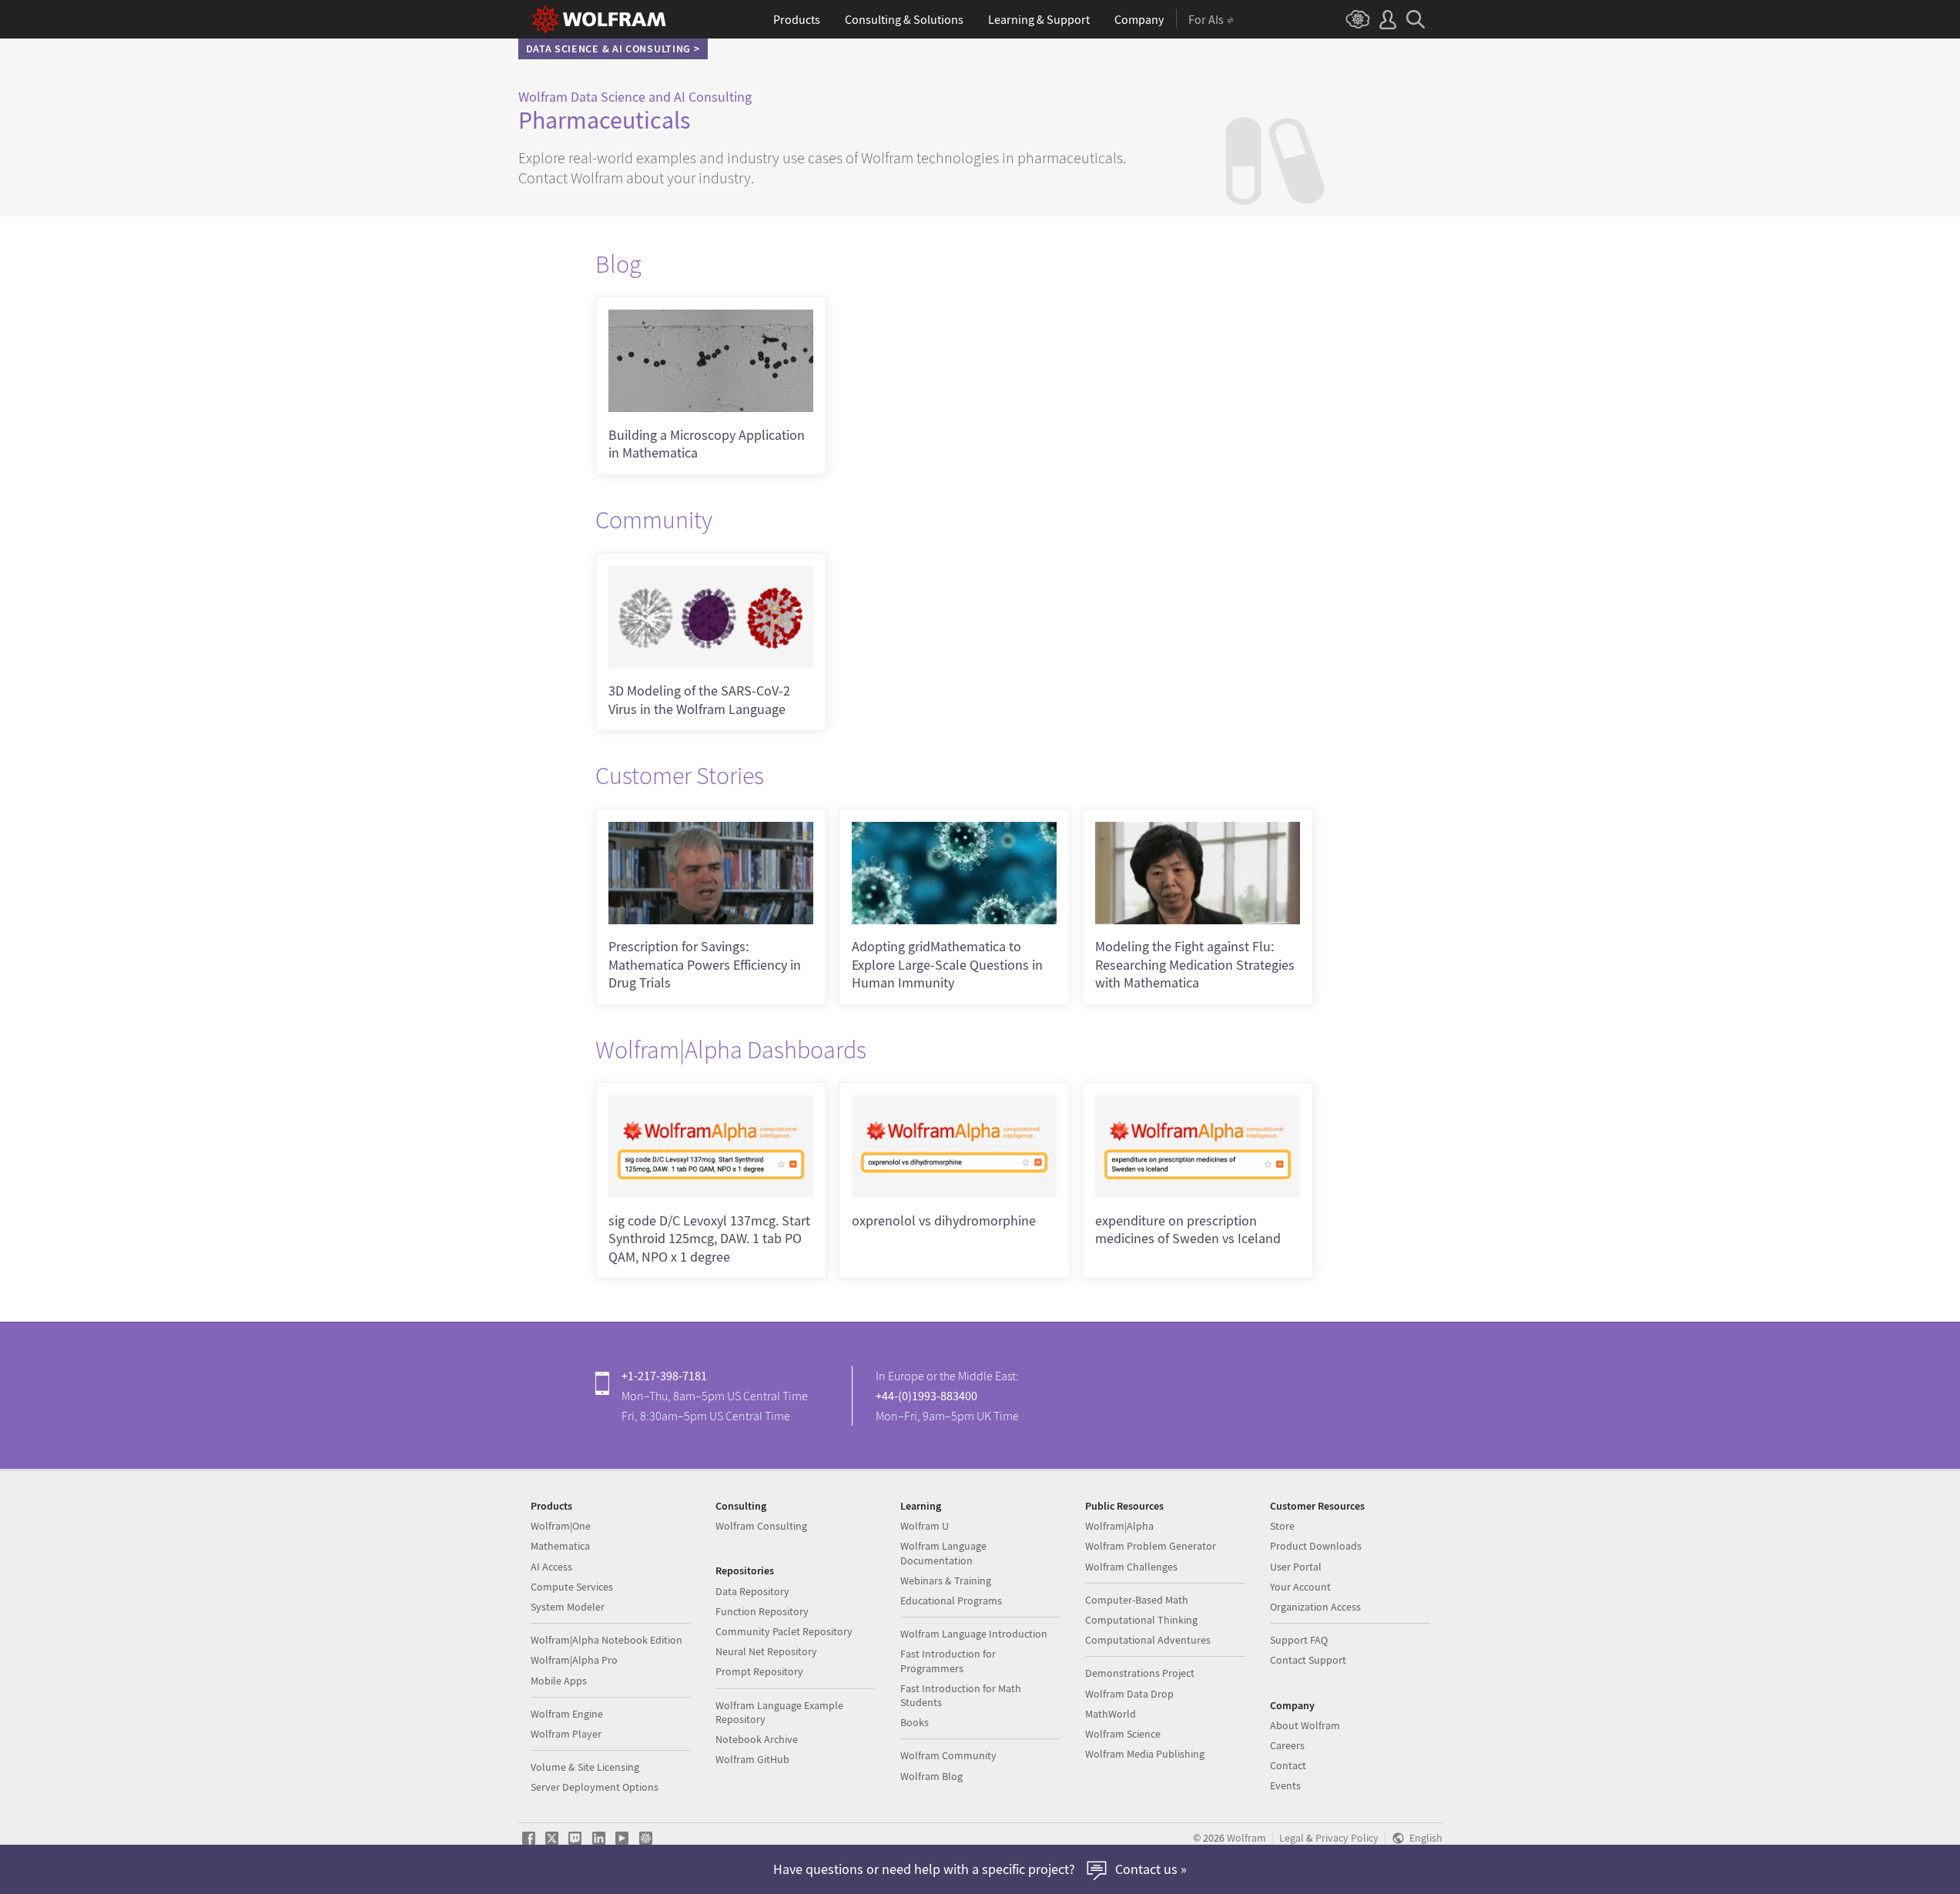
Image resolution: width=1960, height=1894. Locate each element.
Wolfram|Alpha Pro (574, 1660)
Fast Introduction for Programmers (948, 1661)
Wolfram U (925, 1526)
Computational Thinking (1141, 1620)
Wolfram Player (566, 1734)
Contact (1288, 1765)
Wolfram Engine (567, 1714)
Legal (1292, 1838)
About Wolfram (1305, 1725)
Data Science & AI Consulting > (613, 49)
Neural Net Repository (766, 1651)
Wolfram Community (948, 1755)
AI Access (551, 1567)
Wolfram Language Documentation (943, 1553)
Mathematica (560, 1546)
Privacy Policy (1347, 1838)
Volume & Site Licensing (585, 1767)
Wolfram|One (561, 1526)
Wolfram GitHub (752, 1759)
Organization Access (1315, 1607)
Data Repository (752, 1591)
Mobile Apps (559, 1681)
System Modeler (568, 1607)
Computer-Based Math (1137, 1600)
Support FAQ (1299, 1640)
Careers (1287, 1745)
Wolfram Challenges (1131, 1567)
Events (1285, 1785)
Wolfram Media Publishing (1145, 1754)
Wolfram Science (1123, 1734)
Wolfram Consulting (761, 1526)
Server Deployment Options (595, 1787)
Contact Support (1308, 1660)
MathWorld (1111, 1714)
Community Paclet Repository (784, 1631)
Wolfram (1246, 1838)
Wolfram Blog (931, 1776)
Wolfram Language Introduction (974, 1634)
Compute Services (572, 1587)
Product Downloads (1316, 1546)
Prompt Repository (759, 1671)
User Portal (1296, 1567)
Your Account (1300, 1587)
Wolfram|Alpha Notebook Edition (606, 1640)
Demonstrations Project (1140, 1673)
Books (915, 1722)
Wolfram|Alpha (1119, 1526)
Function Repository (762, 1611)
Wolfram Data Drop (1129, 1694)
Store (1282, 1526)
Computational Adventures (1148, 1640)
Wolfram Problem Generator (1151, 1546)
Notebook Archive (757, 1739)
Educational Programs (951, 1601)
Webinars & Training (946, 1581)
